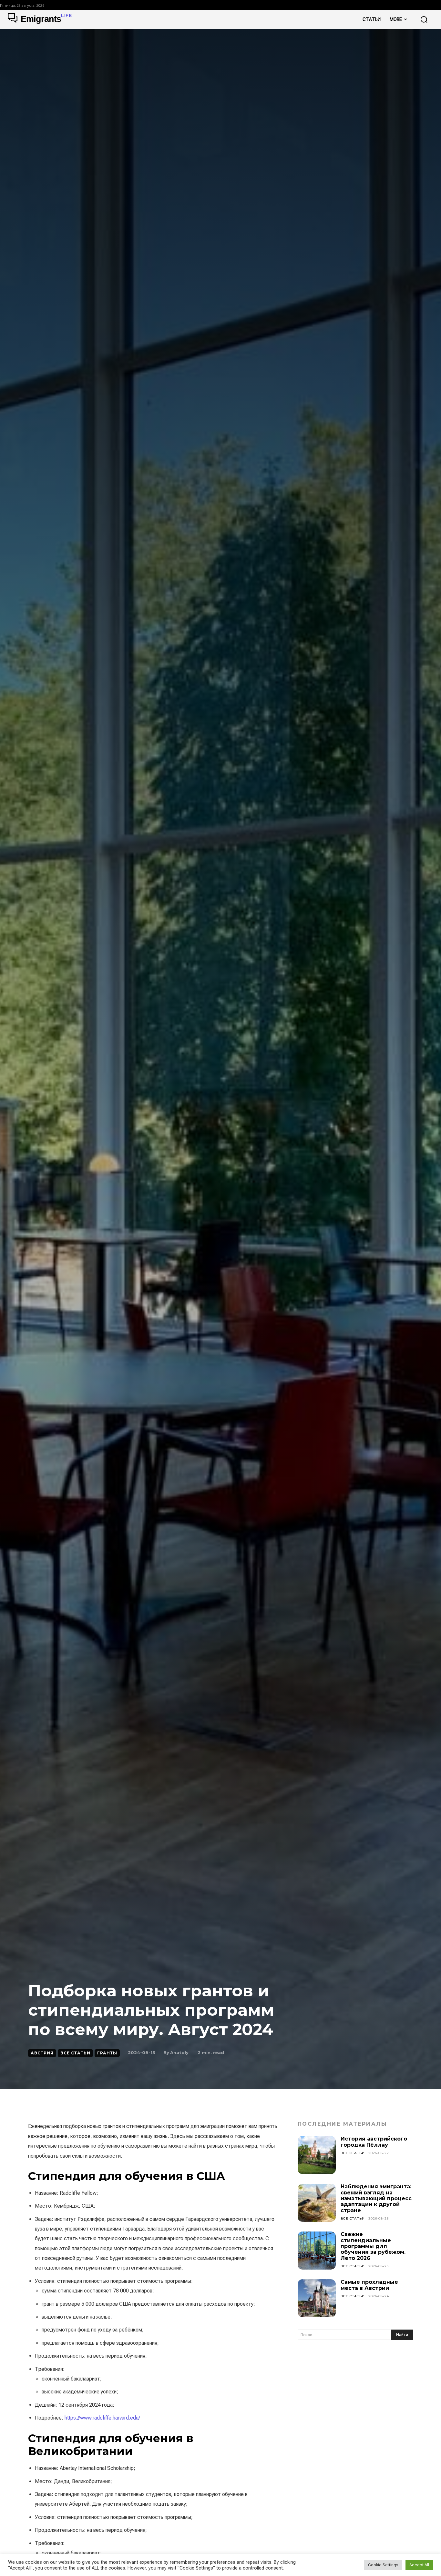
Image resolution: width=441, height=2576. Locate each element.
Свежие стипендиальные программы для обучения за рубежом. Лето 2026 (373, 2246)
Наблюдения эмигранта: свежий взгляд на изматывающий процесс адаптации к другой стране (376, 2198)
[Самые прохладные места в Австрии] (317, 2298)
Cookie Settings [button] (383, 2565)
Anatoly (179, 2052)
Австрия (42, 2053)
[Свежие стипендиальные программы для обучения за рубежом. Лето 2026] (317, 2251)
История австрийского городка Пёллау (374, 2142)
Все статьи (75, 2053)
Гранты (107, 2053)
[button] (424, 19)
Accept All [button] (419, 2565)
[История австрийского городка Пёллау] (317, 2155)
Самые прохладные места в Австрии (369, 2285)
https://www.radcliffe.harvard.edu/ (102, 2418)
